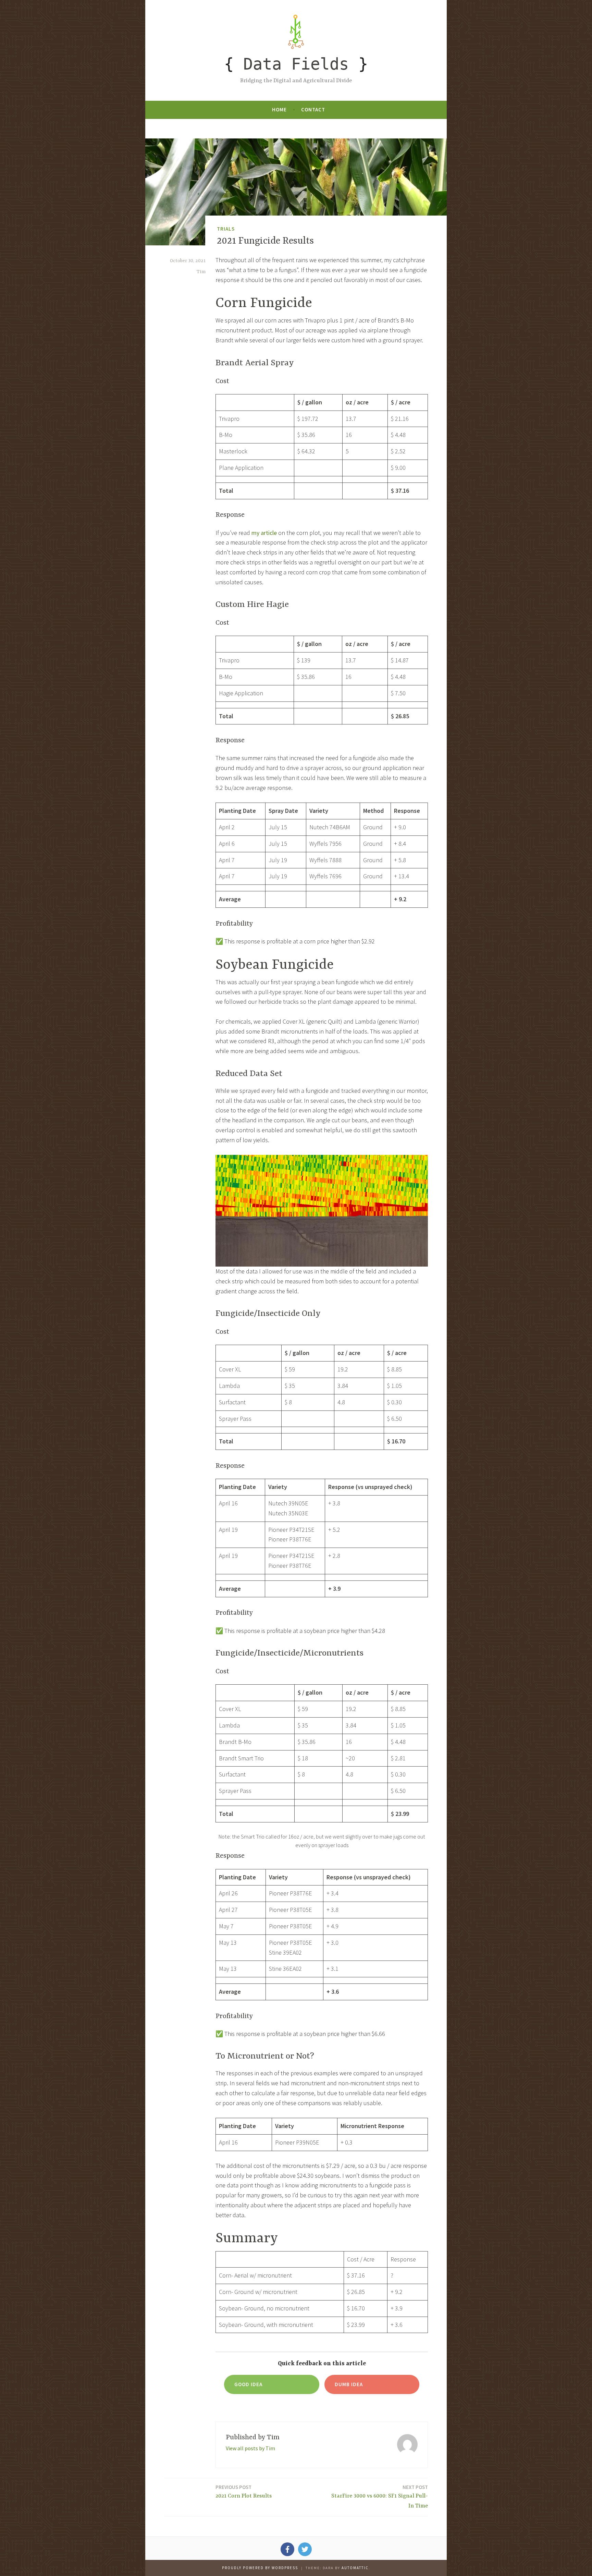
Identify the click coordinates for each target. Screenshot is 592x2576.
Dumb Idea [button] (349, 2384)
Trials (226, 229)
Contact (313, 109)
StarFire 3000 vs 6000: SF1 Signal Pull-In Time (380, 2496)
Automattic (355, 2568)
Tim (201, 272)
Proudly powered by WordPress (260, 2568)
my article (264, 533)
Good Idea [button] (248, 2384)
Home (279, 109)
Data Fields (296, 64)
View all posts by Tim (250, 2448)
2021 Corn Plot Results (244, 2492)
